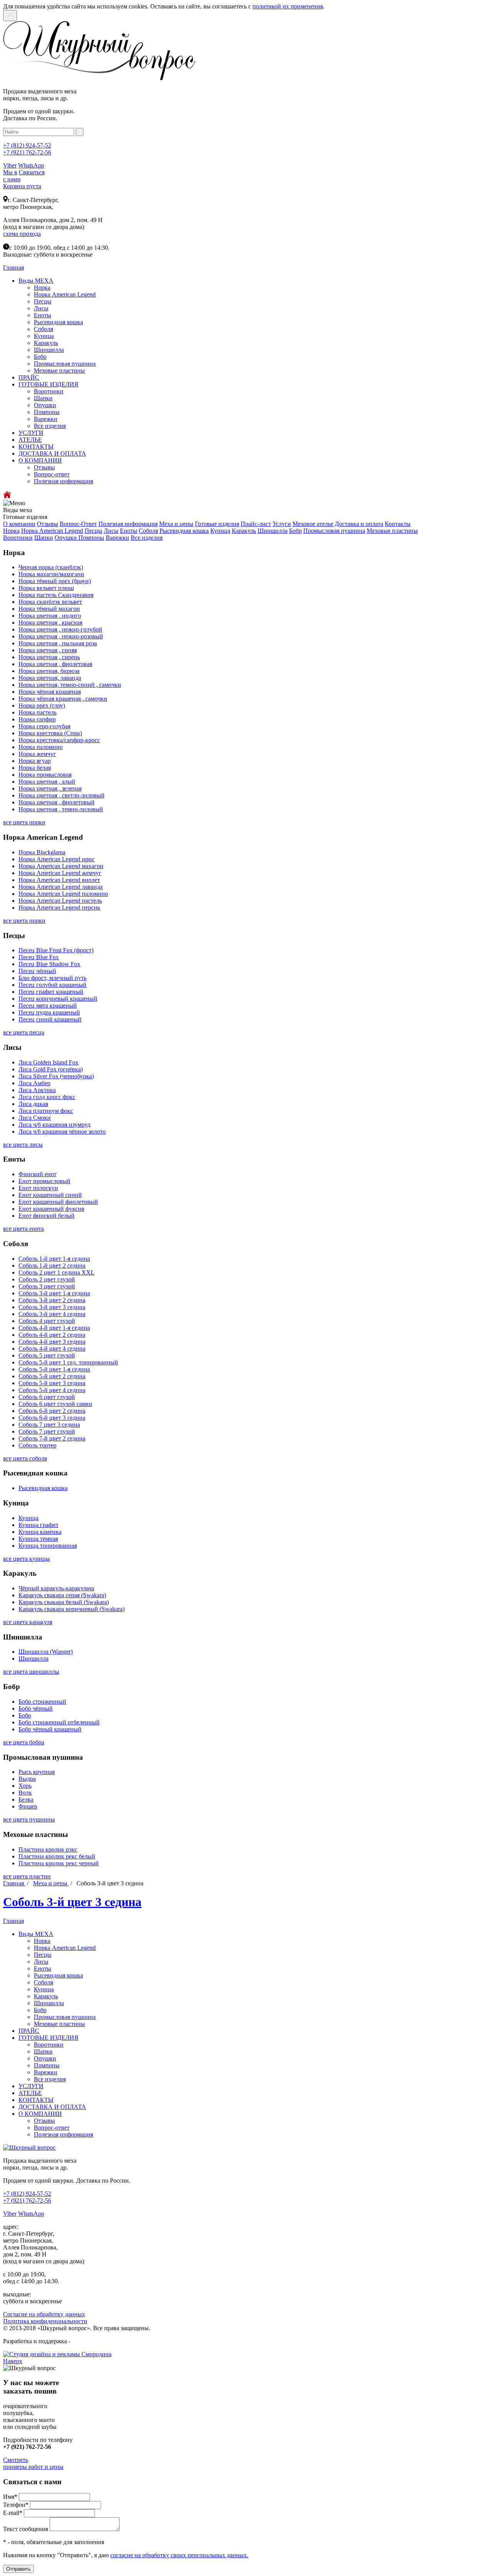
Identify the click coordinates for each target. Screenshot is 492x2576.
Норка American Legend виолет (59, 880)
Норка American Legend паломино (63, 894)
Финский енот (37, 1174)
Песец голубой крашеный (52, 985)
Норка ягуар (35, 761)
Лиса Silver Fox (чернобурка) (56, 1076)
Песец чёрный (37, 971)
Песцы (43, 301)
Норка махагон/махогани (51, 574)
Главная (14, 1883)
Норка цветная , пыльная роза (58, 643)
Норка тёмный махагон (49, 609)
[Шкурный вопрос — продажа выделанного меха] (99, 78)
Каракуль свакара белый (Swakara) (64, 1602)
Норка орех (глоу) (42, 705)
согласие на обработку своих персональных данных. (179, 2555)
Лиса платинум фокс (46, 1111)
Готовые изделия (217, 524)
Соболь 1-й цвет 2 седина (52, 1266)
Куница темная (38, 1539)
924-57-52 (27, 145)
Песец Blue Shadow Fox (49, 964)
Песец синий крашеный (50, 1019)
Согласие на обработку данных (44, 2314)
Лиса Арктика (37, 1090)
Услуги (282, 524)
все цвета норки (24, 822)
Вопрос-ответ (52, 474)
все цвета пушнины (29, 1819)
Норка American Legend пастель (60, 901)
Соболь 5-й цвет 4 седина (52, 1390)
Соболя (43, 329)
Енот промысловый (44, 1181)
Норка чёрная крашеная (50, 692)
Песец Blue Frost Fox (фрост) (56, 950)
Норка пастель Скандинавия (56, 595)
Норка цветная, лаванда (50, 678)
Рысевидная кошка (58, 322)
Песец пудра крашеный (49, 1012)
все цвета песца (24, 1032)
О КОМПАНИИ (40, 460)
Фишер (28, 1806)
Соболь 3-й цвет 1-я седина (54, 1293)
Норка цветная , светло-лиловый (61, 795)
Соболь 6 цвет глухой (47, 1397)
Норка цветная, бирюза (49, 671)
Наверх (13, 2361)
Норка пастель (37, 712)
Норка (42, 288)
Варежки (46, 419)
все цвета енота (23, 1229)
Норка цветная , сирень (49, 657)
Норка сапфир (37, 719)
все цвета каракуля (28, 1622)
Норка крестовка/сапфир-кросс (59, 740)
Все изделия (50, 426)
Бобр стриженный (42, 1702)
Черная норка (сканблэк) (51, 567)
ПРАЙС (29, 377)
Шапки (43, 398)
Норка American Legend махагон (61, 866)
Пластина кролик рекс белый (57, 1856)
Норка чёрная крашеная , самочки (63, 699)
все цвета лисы (23, 1145)
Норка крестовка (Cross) (50, 733)
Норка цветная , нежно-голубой (60, 629)
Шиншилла (49, 350)
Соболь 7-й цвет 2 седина (52, 1438)
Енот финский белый (47, 1216)
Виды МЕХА (36, 281)
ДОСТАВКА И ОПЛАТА (52, 453)
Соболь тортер (37, 1445)
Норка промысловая (45, 775)
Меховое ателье (313, 524)
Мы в (10, 172)
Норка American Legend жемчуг (60, 873)
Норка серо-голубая (44, 726)
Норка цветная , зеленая (50, 788)
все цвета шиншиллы (31, 1672)
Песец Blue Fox (39, 957)
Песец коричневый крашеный (58, 999)
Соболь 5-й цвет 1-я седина (54, 1369)
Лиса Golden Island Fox (48, 1062)
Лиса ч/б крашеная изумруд (54, 1125)
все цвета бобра (24, 1742)
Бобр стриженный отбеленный (59, 1722)
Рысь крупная (37, 1772)
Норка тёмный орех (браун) (55, 581)
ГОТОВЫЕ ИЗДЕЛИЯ (48, 384)
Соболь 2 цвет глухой (47, 1279)
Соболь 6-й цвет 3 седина (52, 1418)
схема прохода (22, 234)
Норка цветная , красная (50, 622)
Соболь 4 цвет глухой (47, 1321)
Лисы (41, 308)
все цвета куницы (27, 1559)
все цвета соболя (25, 1458)
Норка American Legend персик (59, 908)
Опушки (45, 405)
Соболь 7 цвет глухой (47, 1431)
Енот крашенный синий (50, 1195)
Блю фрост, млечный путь (52, 978)
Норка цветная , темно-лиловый (61, 809)
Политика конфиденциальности (45, 2321)
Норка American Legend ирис (57, 859)
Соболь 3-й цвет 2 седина (52, 1300)
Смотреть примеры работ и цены (33, 2463)
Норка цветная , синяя (48, 650)
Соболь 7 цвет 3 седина (49, 1425)
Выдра (27, 1779)
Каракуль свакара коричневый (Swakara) (71, 1609)
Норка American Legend (65, 294)
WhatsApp (31, 165)
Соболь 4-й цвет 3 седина (52, 1342)
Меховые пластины (59, 370)
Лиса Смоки (35, 1118)
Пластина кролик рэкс (48, 1849)
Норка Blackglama (42, 852)
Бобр (40, 357)
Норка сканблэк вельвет (50, 602)
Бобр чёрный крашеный (50, 1729)
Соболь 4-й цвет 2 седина (52, 1335)
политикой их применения (288, 6)
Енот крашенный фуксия (51, 1209)
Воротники (49, 391)
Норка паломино (41, 747)
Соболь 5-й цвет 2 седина (52, 1376)
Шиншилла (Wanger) (46, 1652)
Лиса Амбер (34, 1083)
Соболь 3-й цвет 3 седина (52, 1307)
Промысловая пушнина (65, 364)
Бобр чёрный (36, 1708)
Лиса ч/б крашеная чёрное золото (62, 1131)
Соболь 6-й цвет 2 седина (52, 1411)
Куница (44, 336)
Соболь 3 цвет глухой (47, 1286)
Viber (10, 165)
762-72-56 (27, 152)
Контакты (398, 524)
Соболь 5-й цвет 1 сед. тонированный (68, 1362)
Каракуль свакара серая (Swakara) (62, 1595)
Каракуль (46, 343)
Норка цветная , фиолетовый (57, 802)
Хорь (25, 1786)
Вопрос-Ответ (78, 524)
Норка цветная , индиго (50, 616)
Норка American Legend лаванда (61, 887)
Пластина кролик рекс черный (59, 1863)
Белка (26, 1799)
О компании (19, 524)
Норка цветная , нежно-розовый (61, 636)
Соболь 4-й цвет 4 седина (52, 1349)
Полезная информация (63, 481)
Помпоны (47, 412)
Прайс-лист (256, 524)
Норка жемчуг (37, 754)
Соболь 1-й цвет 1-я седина (54, 1259)
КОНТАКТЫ (36, 447)
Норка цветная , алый (47, 782)
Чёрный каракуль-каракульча (56, 1588)
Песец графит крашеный (51, 992)
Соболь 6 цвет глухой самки (55, 1404)
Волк (25, 1793)
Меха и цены (176, 524)
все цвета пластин (27, 1876)
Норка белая (35, 768)
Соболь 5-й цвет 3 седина (52, 1383)
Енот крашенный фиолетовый (58, 1202)
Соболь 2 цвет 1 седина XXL (57, 1272)
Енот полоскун (38, 1188)
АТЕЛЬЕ (30, 440)
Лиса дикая (33, 1104)
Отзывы (44, 467)
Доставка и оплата (359, 524)
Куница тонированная (48, 1546)
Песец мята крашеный (48, 1005)
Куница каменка (40, 1532)
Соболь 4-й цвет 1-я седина (54, 1328)
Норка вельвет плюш (46, 588)
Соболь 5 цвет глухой (47, 1355)
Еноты (42, 315)
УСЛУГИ (31, 433)
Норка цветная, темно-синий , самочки (70, 685)
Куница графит (38, 1525)
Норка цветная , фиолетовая (55, 664)
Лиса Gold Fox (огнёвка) (51, 1069)
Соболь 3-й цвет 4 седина (52, 1314)
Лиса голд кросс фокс (47, 1097)
